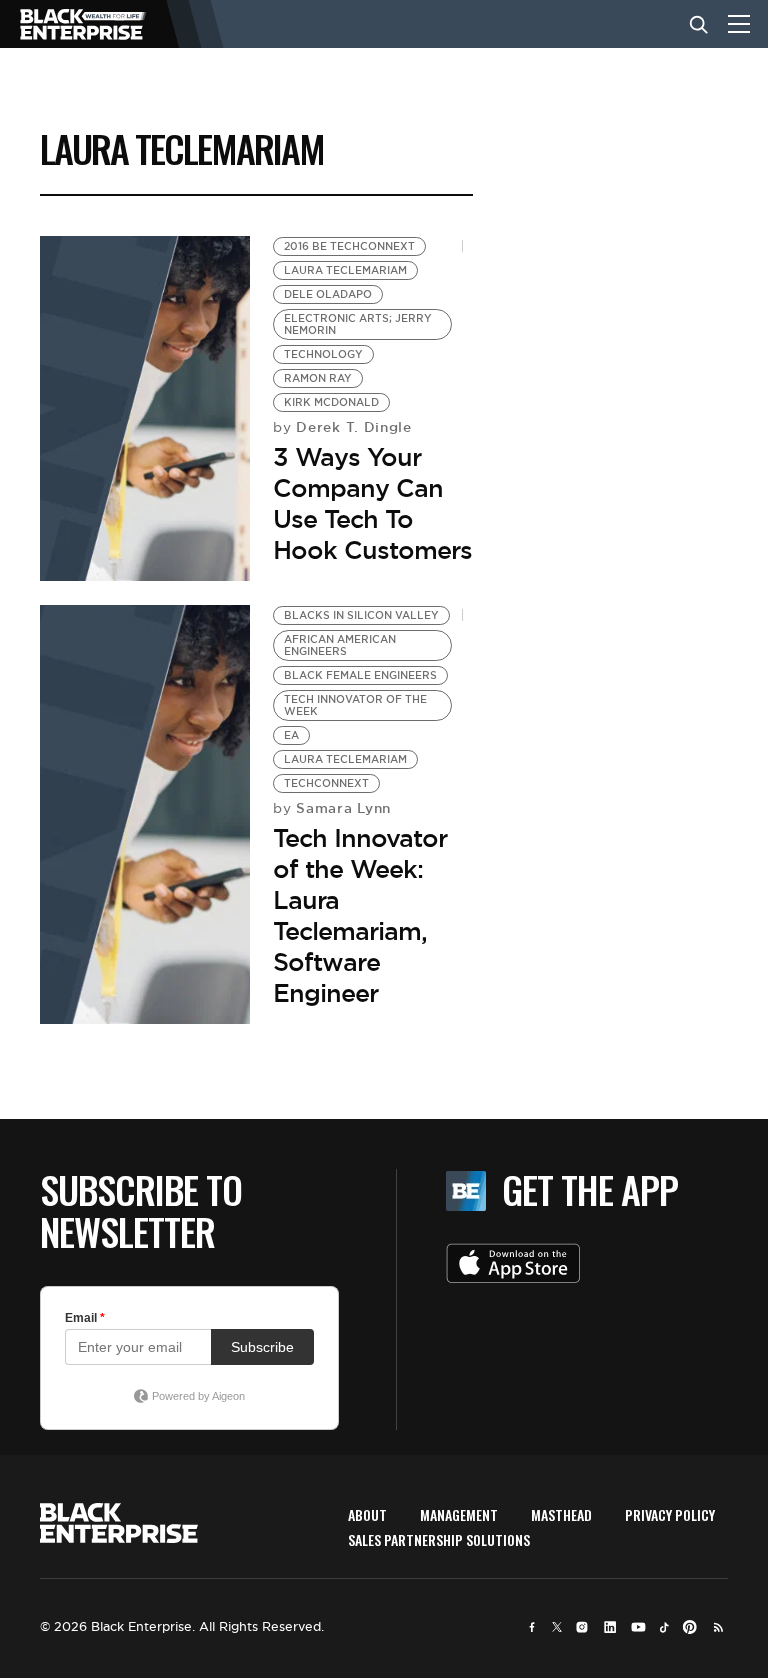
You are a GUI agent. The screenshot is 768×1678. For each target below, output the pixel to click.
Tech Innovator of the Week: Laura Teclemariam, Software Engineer (360, 916)
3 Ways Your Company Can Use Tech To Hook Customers (372, 504)
